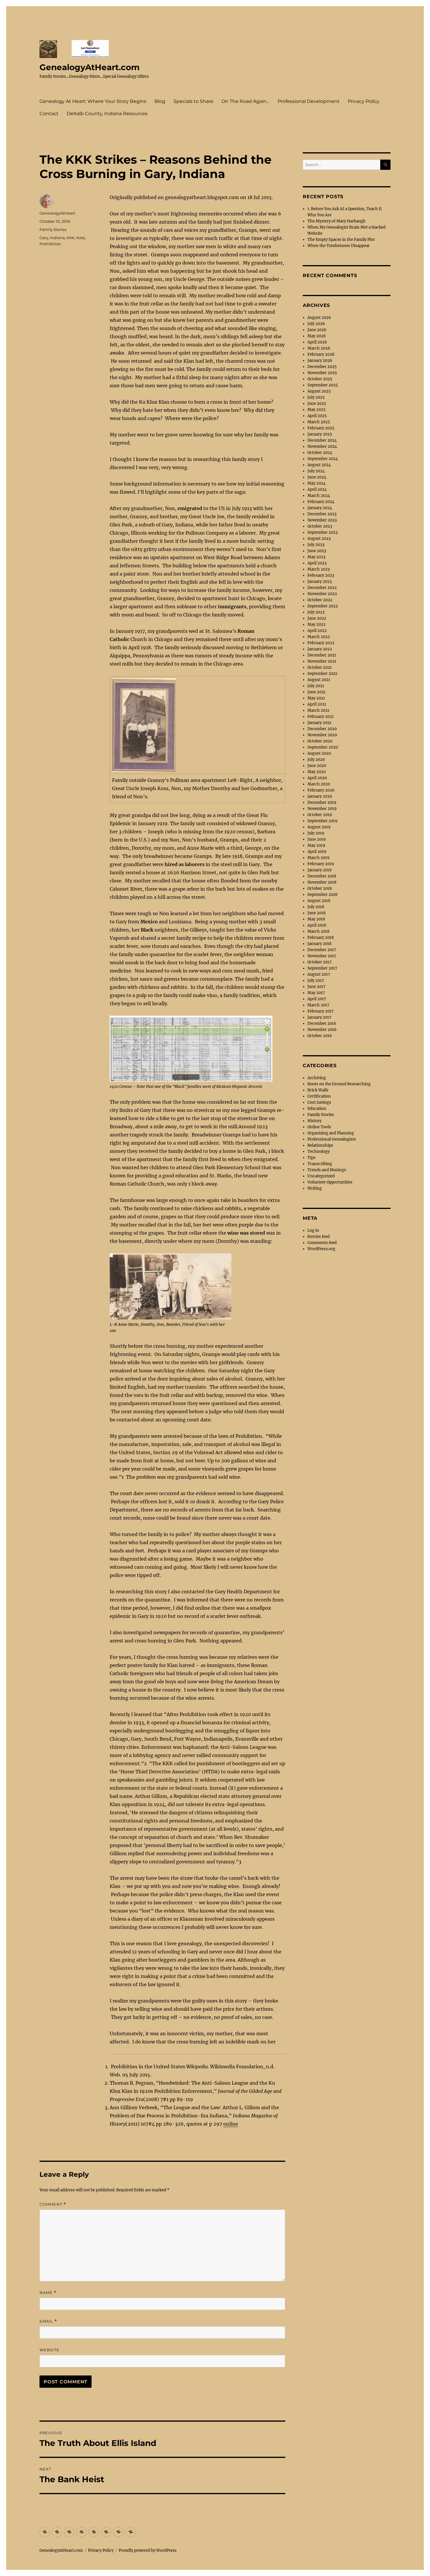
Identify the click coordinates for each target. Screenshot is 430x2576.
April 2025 (317, 416)
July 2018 (316, 907)
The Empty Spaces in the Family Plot (341, 240)
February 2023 (321, 575)
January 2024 (320, 508)
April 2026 (317, 342)
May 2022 (317, 624)
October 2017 (320, 962)
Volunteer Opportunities (330, 1182)
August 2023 (319, 539)
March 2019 (319, 858)
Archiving (317, 1078)
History (314, 1121)
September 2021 (322, 674)
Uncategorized (321, 1176)
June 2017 (317, 987)
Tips (312, 1158)
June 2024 (317, 477)
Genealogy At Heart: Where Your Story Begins (93, 101)
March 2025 (319, 422)
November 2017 (322, 956)
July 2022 (316, 612)
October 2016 (320, 1036)
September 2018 (322, 895)
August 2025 (319, 391)
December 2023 (322, 514)
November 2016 (322, 1030)
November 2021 (322, 661)
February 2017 (321, 1011)
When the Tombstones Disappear (339, 246)
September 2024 (323, 459)
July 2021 (316, 686)
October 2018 (320, 888)
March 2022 (319, 637)
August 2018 (319, 901)
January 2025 (320, 434)
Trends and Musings (327, 1170)
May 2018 (316, 919)
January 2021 (319, 723)
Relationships (320, 1145)
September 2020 (323, 747)
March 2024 (319, 496)
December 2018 (322, 876)
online (231, 2124)
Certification (319, 1096)
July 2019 (316, 833)
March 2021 (318, 710)
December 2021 (322, 655)
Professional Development (309, 101)
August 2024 (319, 465)
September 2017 (322, 968)
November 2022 (322, 594)
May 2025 (317, 410)
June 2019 (317, 839)
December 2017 (322, 950)
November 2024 (322, 446)
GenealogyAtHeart (57, 213)
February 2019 (321, 864)
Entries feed (319, 1237)
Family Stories (53, 229)
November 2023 (322, 520)
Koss (81, 238)
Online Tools (319, 1127)
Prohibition (50, 244)
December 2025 (322, 367)
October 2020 (320, 741)
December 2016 (322, 1023)
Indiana (57, 238)
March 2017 (318, 1005)
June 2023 (317, 551)
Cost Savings (319, 1102)
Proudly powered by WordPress (148, 2550)
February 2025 (321, 428)
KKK (71, 238)
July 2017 (316, 981)
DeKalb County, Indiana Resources (107, 114)
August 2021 (319, 680)
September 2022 (323, 606)
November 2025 (322, 373)
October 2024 (320, 453)
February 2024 (321, 502)
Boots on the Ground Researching (339, 1084)
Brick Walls (318, 1090)
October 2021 (320, 667)
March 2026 (319, 348)
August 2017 (319, 974)
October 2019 (320, 815)
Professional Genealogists (332, 1139)
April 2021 (317, 704)
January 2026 (320, 361)
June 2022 (317, 618)
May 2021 (316, 698)
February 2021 (321, 717)
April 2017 (317, 999)
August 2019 (319, 827)
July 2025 (316, 397)
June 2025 (317, 404)
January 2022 (320, 649)
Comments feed (322, 1243)
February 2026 (321, 354)
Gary (44, 238)
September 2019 (322, 821)
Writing (315, 1188)
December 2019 (322, 802)
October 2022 (320, 600)
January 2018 (319, 944)
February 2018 (321, 938)
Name (48, 2293)
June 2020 (317, 766)
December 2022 (322, 588)
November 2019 (322, 809)
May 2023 (316, 557)
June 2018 (317, 913)
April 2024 (317, 489)
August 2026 (319, 318)
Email (48, 2321)
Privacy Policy (364, 101)
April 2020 (317, 778)
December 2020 (322, 729)
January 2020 (320, 796)
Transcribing (320, 1164)
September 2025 (323, 385)
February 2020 (321, 790)
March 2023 (319, 569)
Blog (160, 101)
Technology (319, 1151)
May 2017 (316, 993)
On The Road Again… (245, 101)
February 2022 (321, 643)
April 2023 (317, 563)
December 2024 (322, 440)
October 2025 (320, 379)
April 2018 (317, 925)
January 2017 (319, 1017)
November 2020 (322, 735)
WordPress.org (321, 1249)
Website (49, 2350)
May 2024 (317, 483)
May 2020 (317, 772)
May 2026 (317, 336)
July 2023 (316, 545)
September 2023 (322, 532)
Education (317, 1109)
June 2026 (317, 330)
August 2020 (319, 753)
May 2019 (316, 845)
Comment (53, 2204)
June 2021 (317, 692)
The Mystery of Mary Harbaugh (337, 221)
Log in (313, 1230)
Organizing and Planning (331, 1133)
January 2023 (320, 582)
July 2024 (316, 471)
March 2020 (319, 784)
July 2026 (316, 324)
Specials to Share (193, 101)
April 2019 (317, 852)
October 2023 (320, 526)
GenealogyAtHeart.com (90, 67)
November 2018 (322, 882)
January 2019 (320, 870)
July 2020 (316, 760)
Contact (49, 114)
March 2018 (318, 931)
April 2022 (317, 631)
